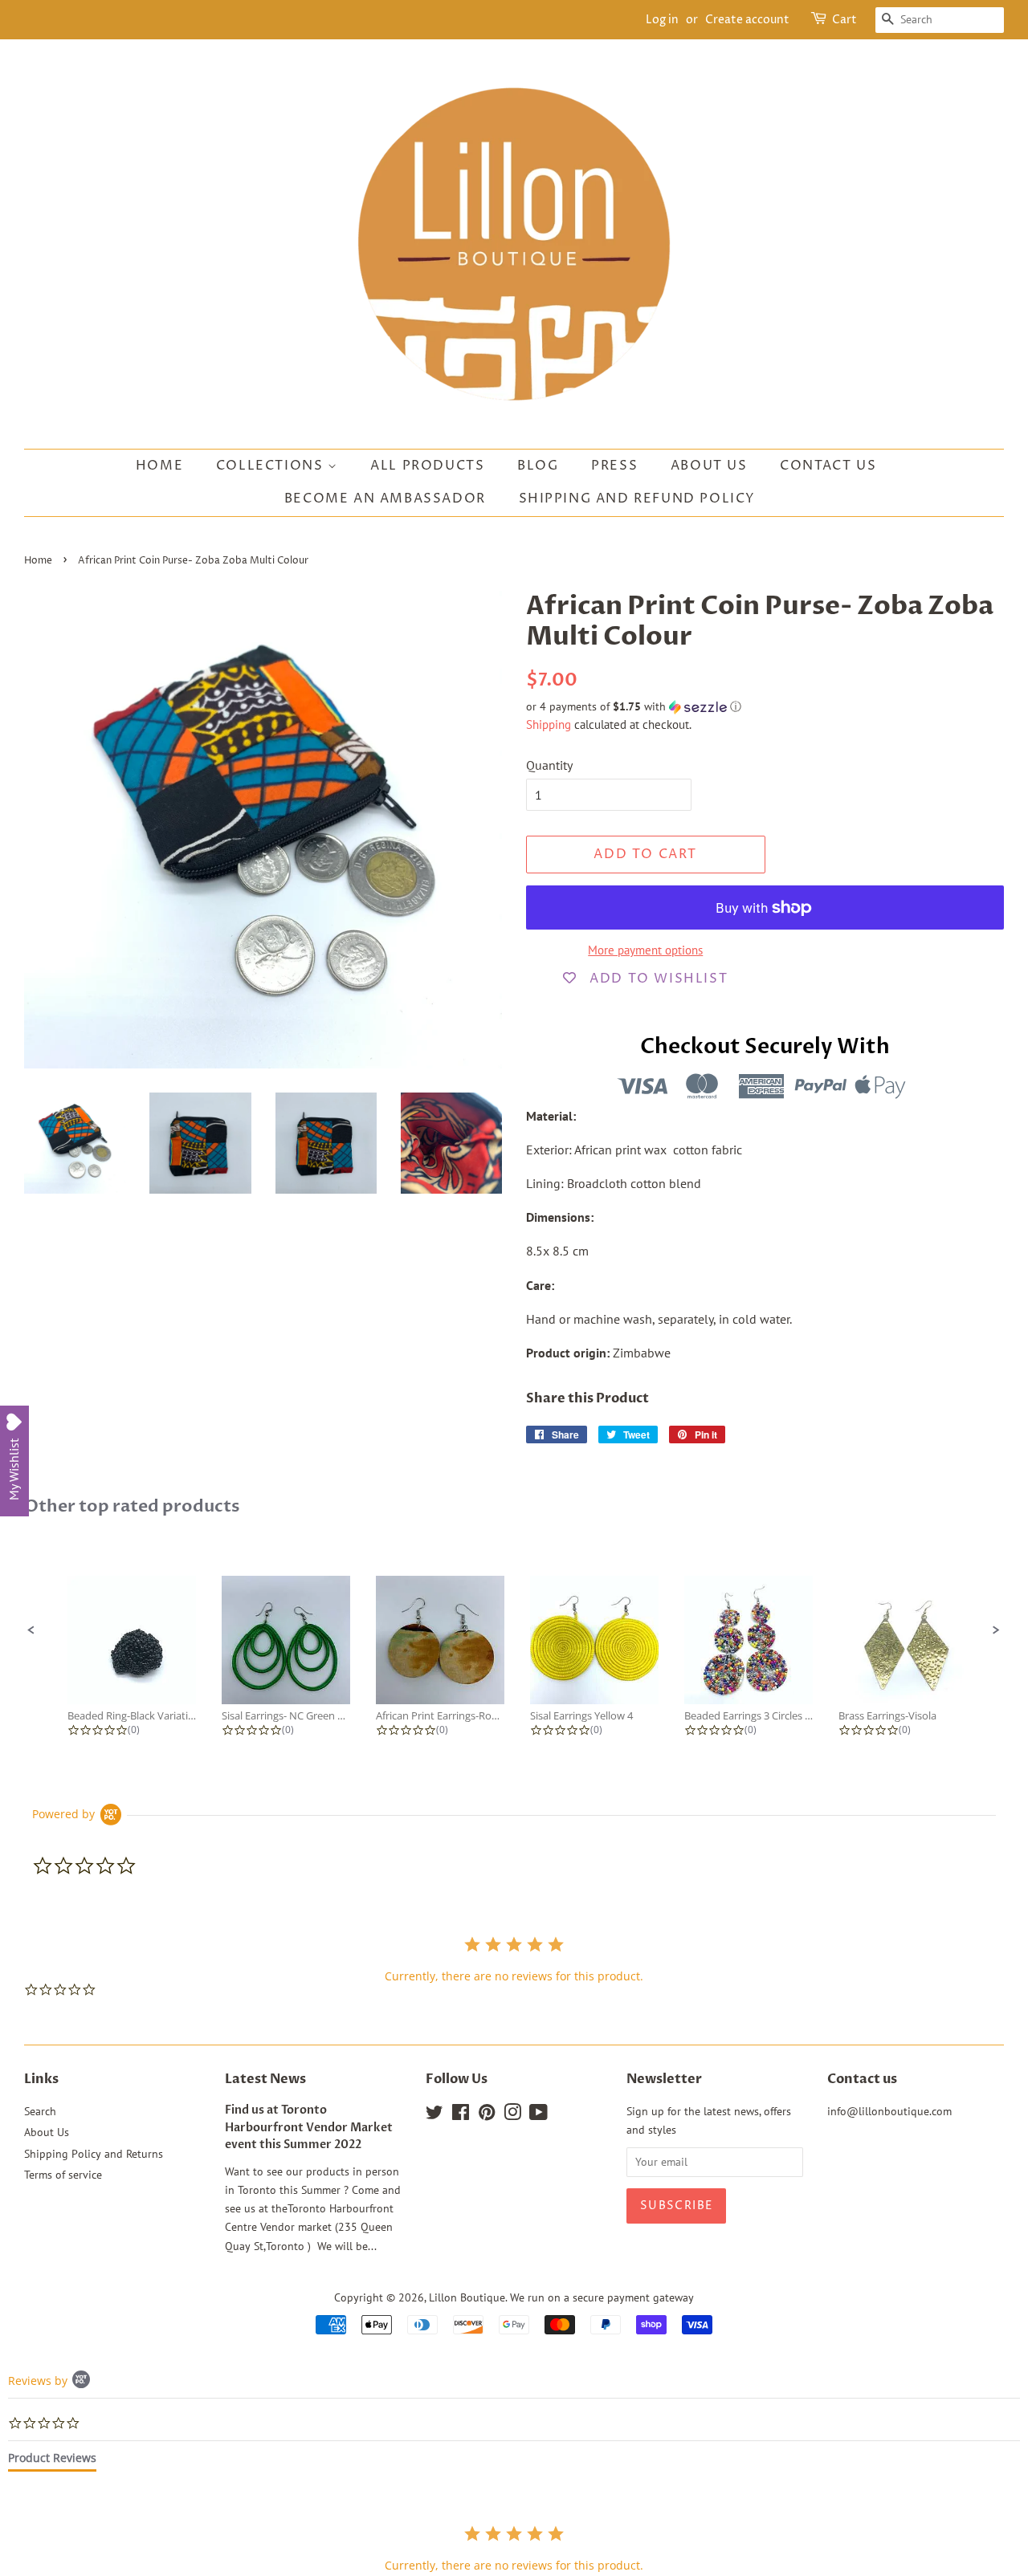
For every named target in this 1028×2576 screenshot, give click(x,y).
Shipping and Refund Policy (638, 499)
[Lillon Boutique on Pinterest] (487, 2115)
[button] (765, 707)
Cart (844, 20)
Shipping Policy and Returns (94, 2154)
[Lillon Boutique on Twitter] (434, 2115)
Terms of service (63, 2175)
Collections (272, 466)
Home (159, 466)
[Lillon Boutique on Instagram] (512, 2115)
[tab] (52, 2461)
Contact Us (828, 466)
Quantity (549, 765)
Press (614, 466)
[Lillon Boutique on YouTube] (538, 2115)
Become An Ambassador (385, 499)
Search (40, 2111)
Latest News (265, 2079)
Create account (747, 20)
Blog (538, 466)
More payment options (645, 950)
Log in (662, 20)
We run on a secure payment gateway (602, 2297)
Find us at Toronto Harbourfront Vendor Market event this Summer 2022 (309, 2128)
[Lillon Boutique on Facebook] (461, 2115)
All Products (427, 466)
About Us (709, 466)
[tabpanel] (514, 2548)
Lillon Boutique (467, 2297)
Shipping (549, 724)
